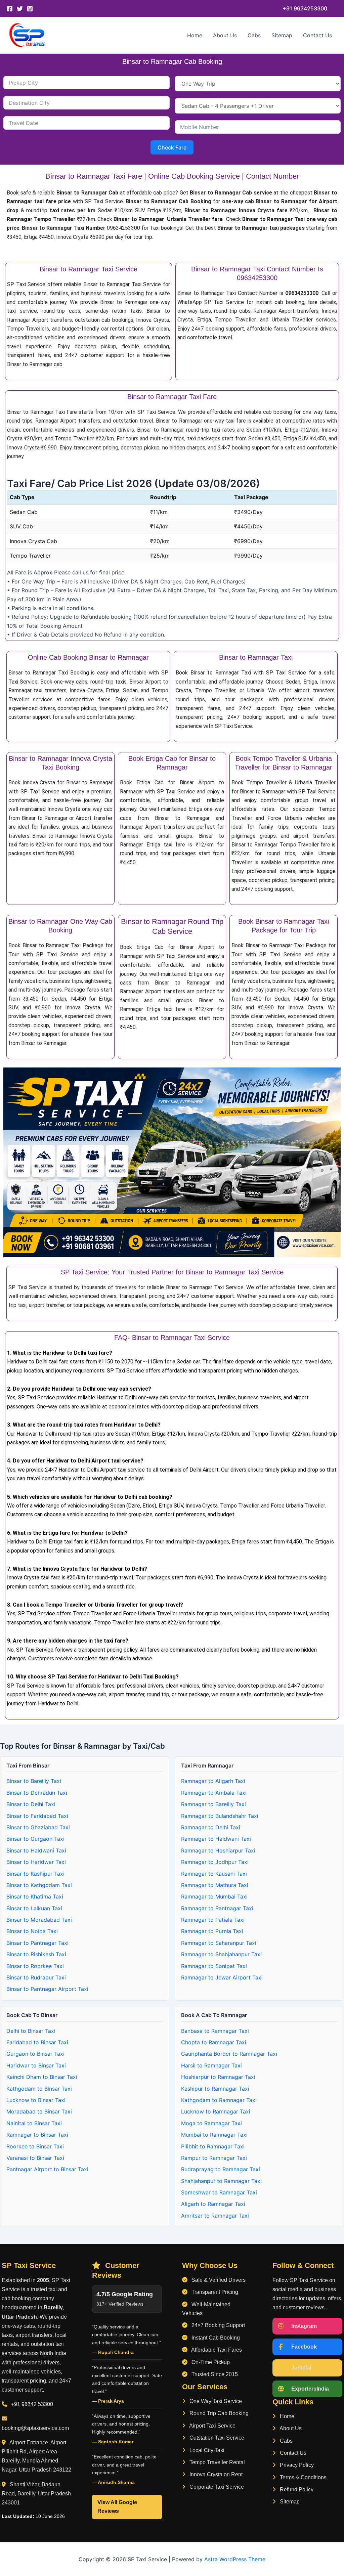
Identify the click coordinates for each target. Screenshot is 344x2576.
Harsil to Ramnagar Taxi (211, 2065)
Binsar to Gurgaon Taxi (35, 1839)
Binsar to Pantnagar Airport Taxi (47, 1989)
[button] (305, 8)
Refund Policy (296, 2490)
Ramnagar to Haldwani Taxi (216, 1839)
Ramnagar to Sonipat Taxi (214, 1966)
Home (195, 35)
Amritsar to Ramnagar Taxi (215, 2216)
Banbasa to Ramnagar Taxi (215, 2031)
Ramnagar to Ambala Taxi (214, 1793)
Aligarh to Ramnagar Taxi (213, 2204)
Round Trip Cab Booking (218, 2413)
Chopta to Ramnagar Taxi (214, 2042)
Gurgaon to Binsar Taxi (35, 2054)
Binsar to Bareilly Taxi (34, 1781)
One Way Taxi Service (215, 2401)
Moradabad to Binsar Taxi (39, 2111)
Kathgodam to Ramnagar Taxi (219, 2100)
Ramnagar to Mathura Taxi (215, 1885)
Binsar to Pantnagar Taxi (37, 1943)
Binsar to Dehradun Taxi (37, 1793)
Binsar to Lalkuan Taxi (34, 1908)
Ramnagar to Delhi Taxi (211, 1827)
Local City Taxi (206, 2450)
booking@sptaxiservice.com (35, 2428)
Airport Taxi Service (212, 2426)
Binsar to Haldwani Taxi (36, 1850)
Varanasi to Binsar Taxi (35, 2158)
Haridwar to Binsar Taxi (36, 2065)
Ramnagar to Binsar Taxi (37, 2135)
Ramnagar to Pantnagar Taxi (217, 1908)
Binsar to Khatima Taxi (35, 1896)
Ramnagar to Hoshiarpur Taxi (218, 1850)
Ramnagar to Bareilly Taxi (213, 1804)
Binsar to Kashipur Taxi (35, 1874)
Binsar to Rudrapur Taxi (36, 1977)
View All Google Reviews (117, 2507)
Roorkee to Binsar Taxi (35, 2146)
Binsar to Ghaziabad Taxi (38, 1827)
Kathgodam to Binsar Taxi (39, 2089)
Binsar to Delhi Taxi (31, 1804)
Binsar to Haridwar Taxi (36, 1862)
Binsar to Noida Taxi (32, 1931)
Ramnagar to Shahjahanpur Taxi (221, 1954)
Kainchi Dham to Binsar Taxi (42, 2077)
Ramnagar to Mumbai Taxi (214, 1896)
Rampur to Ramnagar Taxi (214, 2158)
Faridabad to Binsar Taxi (37, 2042)
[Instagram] (30, 9)
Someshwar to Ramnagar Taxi (219, 2192)
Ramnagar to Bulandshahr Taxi (220, 1816)
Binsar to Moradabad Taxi (39, 1920)
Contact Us (317, 35)
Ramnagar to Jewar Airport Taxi (222, 1977)
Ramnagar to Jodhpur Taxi (215, 1862)
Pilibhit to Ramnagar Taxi (213, 2146)
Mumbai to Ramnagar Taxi (214, 2135)
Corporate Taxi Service (216, 2487)
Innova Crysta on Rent (215, 2474)
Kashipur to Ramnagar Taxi (215, 2089)
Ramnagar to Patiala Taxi (213, 1920)
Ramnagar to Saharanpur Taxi (219, 1943)
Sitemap (282, 35)
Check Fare (172, 147)
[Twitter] (20, 9)
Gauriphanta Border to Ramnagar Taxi (229, 2054)
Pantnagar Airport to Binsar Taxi (47, 2169)
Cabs (254, 35)
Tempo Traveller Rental (217, 2462)
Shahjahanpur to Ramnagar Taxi (221, 2181)
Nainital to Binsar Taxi (34, 2123)
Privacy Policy (296, 2465)
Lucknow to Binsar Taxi (36, 2100)
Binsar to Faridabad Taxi (37, 1816)
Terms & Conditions (303, 2477)
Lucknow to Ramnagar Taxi (216, 2111)
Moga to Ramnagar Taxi (211, 2123)
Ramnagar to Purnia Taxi (212, 1931)
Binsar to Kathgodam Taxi (39, 1885)
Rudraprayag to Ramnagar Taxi (221, 2169)
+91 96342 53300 (32, 2404)
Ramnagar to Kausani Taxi (214, 1874)
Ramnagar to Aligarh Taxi (213, 1781)
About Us (225, 35)
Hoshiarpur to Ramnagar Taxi (218, 2077)
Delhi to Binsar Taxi (31, 2031)
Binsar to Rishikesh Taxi (36, 1954)
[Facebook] (10, 9)
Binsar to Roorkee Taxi (35, 1966)
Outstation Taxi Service (216, 2438)
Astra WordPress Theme (235, 2559)
